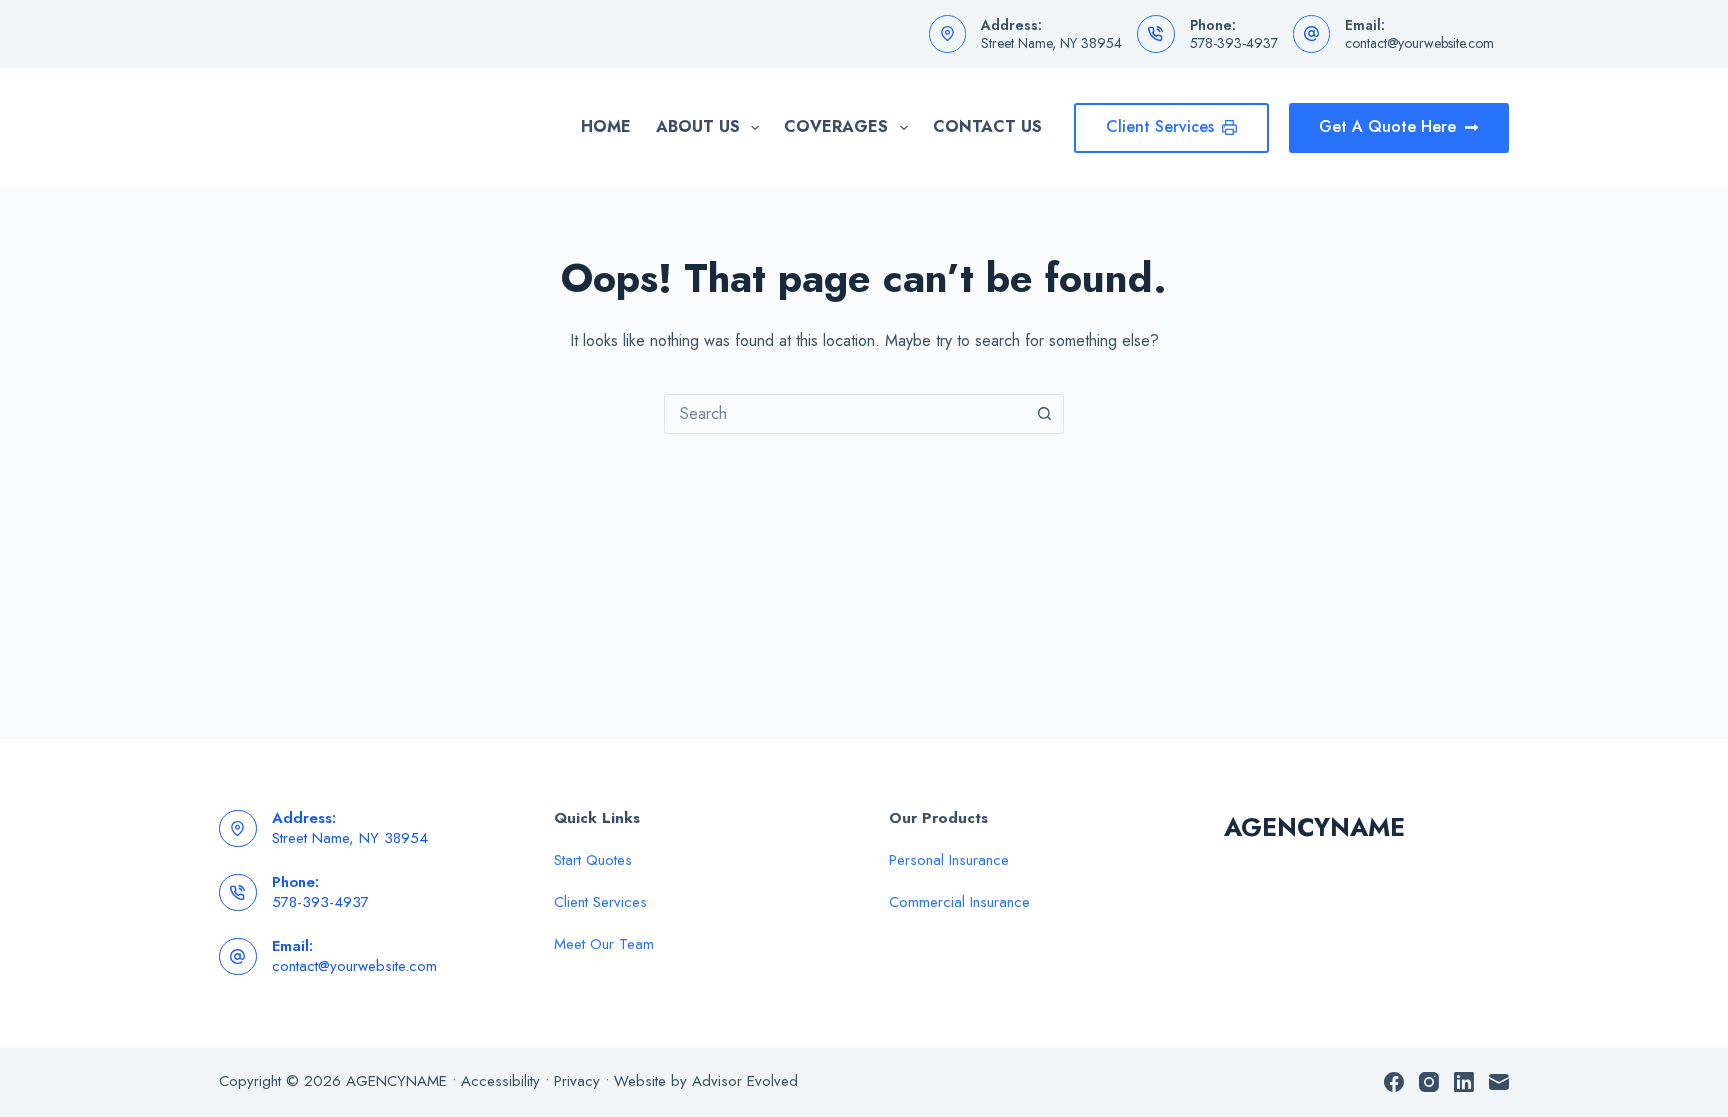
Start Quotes (593, 860)
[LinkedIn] (1464, 1082)
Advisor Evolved (745, 1081)
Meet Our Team (604, 944)
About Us (698, 126)
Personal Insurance (949, 860)
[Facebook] (1394, 1082)
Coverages (836, 126)
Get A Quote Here (1387, 126)
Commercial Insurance (959, 902)
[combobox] (845, 414)
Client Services (1160, 126)
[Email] (1499, 1082)
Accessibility (500, 1081)
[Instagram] (1429, 1082)
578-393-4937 (1234, 43)
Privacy (577, 1081)
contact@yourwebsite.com (1419, 43)
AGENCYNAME (1314, 827)
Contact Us (987, 126)
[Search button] (1044, 414)
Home (606, 126)
